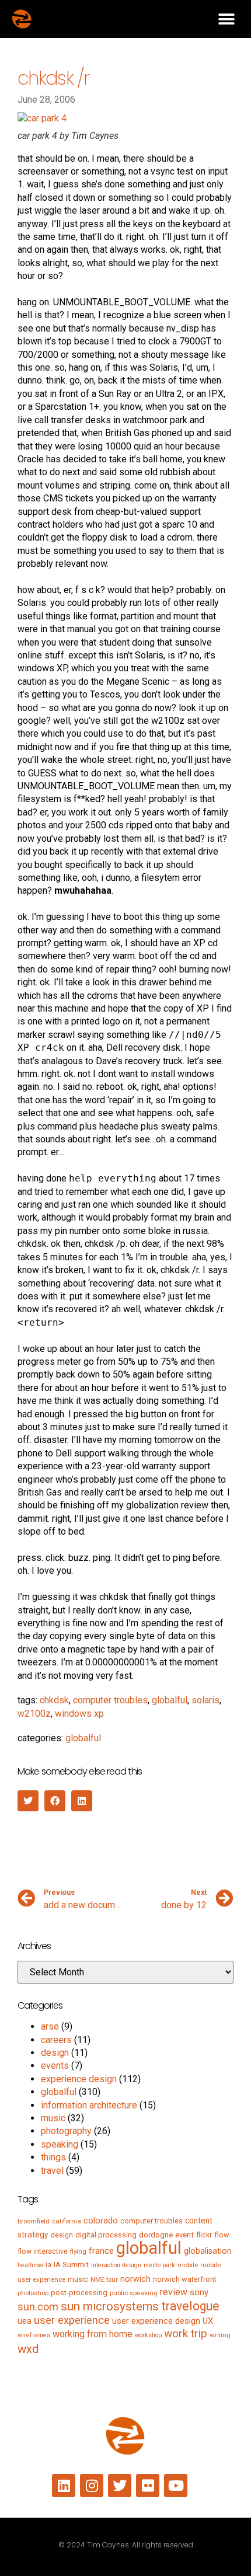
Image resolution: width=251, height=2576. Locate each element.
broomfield (34, 2221)
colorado (101, 2221)
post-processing (79, 2293)
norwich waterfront (185, 2279)
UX (208, 2321)
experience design (79, 2079)
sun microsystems (110, 2306)
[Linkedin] (64, 2486)
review (174, 2292)
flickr (204, 2235)
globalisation (208, 2251)
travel (52, 2171)
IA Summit (71, 2265)
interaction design (116, 2265)
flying (78, 2251)
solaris (205, 1700)
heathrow (30, 2265)
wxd (28, 2349)
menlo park (159, 2265)
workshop (148, 2335)
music (53, 2118)
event (184, 2235)
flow (222, 2235)
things (53, 2157)
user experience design (156, 2321)
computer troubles (110, 1700)
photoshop (33, 2293)
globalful (170, 1700)
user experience (72, 2320)
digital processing (106, 2235)
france (101, 2251)
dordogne (156, 2235)
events (55, 2066)
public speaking (134, 2293)
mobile (188, 2265)
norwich (135, 2279)
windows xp (79, 1714)
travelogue (190, 2306)
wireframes (34, 2335)
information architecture (89, 2105)
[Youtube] (176, 2486)
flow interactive (43, 2251)
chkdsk (54, 1700)
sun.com (38, 2307)
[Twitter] (120, 2486)
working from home (93, 2334)
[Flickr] (148, 2486)
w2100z (34, 1714)
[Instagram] (92, 2486)
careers (56, 2040)
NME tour (104, 2279)
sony (199, 2292)
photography (66, 2131)
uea (25, 2321)
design (55, 2053)
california (67, 2221)
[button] (226, 19)
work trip (186, 2333)
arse (50, 2026)
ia (48, 2265)
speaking (60, 2144)
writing (220, 2335)
